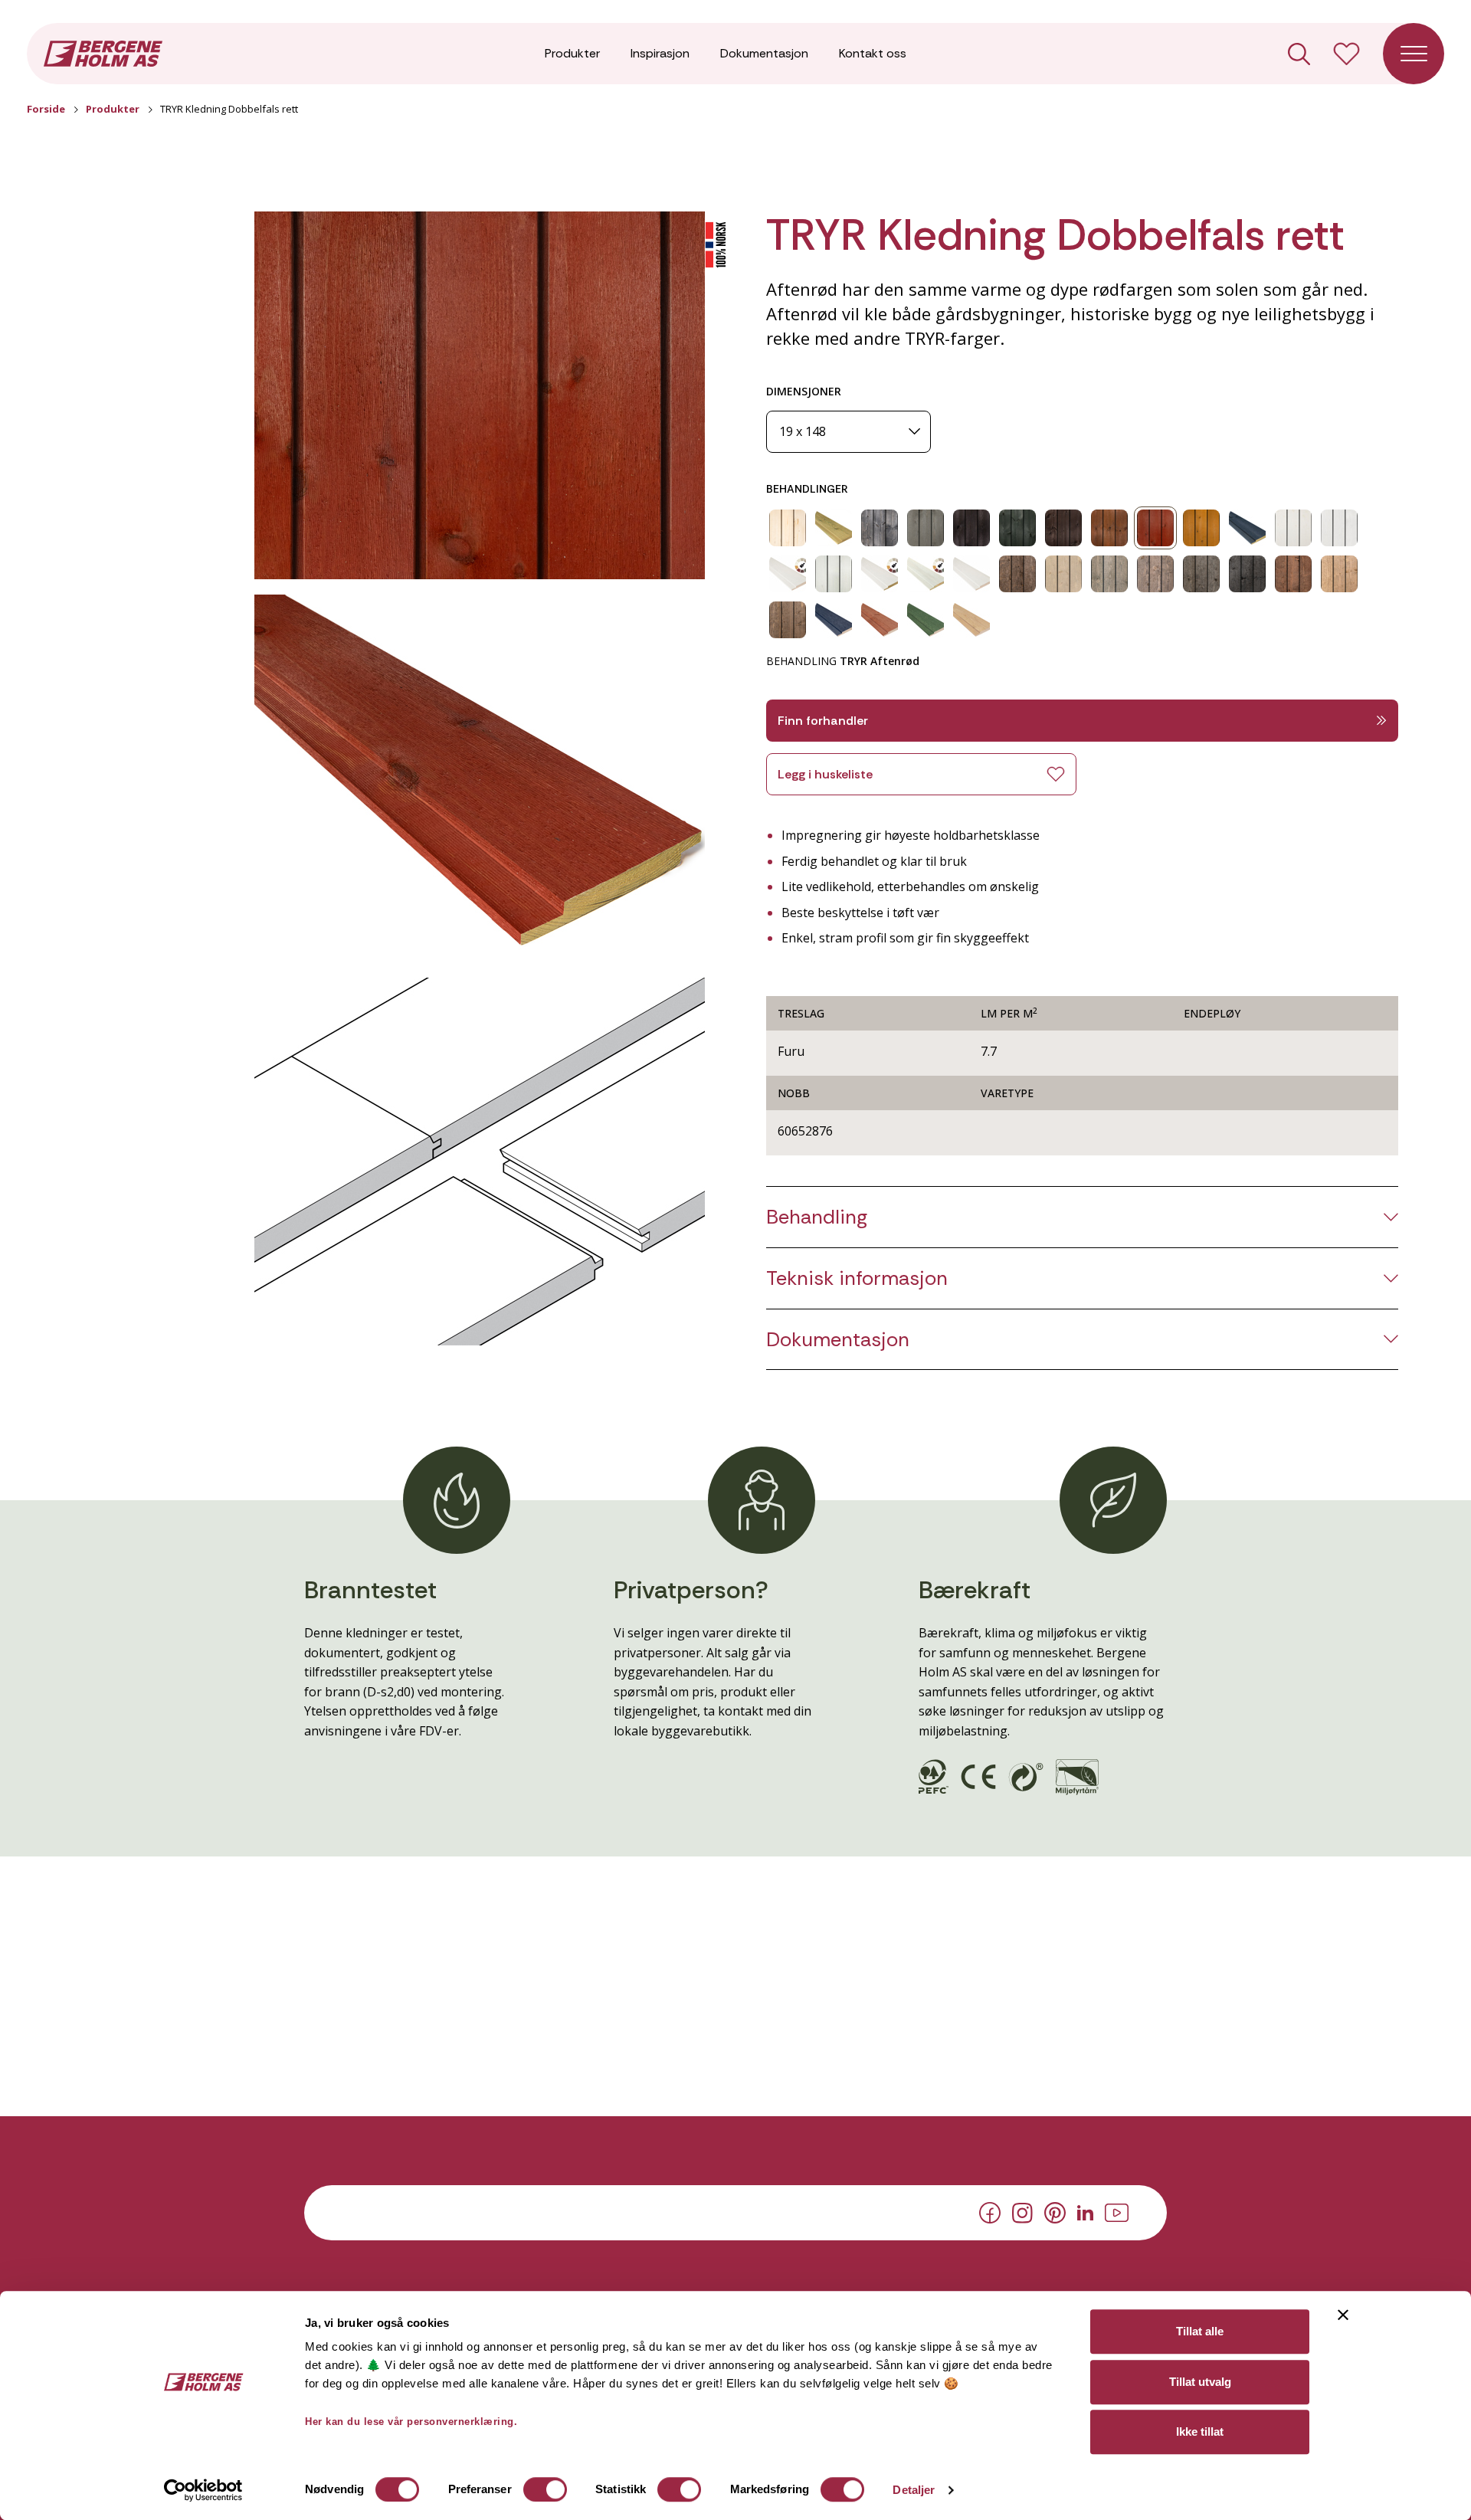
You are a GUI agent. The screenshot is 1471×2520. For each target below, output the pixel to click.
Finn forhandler (823, 721)
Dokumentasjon (764, 53)
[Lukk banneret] (1343, 2315)
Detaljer (914, 2490)
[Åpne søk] (1299, 54)
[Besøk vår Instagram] (1022, 2211)
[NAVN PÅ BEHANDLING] (788, 528)
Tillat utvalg (1200, 2382)
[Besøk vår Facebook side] (990, 2212)
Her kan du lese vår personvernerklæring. (411, 2422)
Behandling (817, 1217)
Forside (46, 109)
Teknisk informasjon (857, 1278)
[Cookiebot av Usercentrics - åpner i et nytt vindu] (203, 2490)
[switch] (545, 2489)
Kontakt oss (873, 53)
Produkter (572, 53)
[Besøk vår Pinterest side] (1055, 2212)
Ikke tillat (1200, 2432)
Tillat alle (1200, 2331)
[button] (480, 395)
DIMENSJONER (804, 391)
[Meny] (1414, 54)
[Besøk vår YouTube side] (1117, 2211)
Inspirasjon (660, 53)
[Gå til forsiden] (103, 52)
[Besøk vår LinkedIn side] (1085, 2211)
